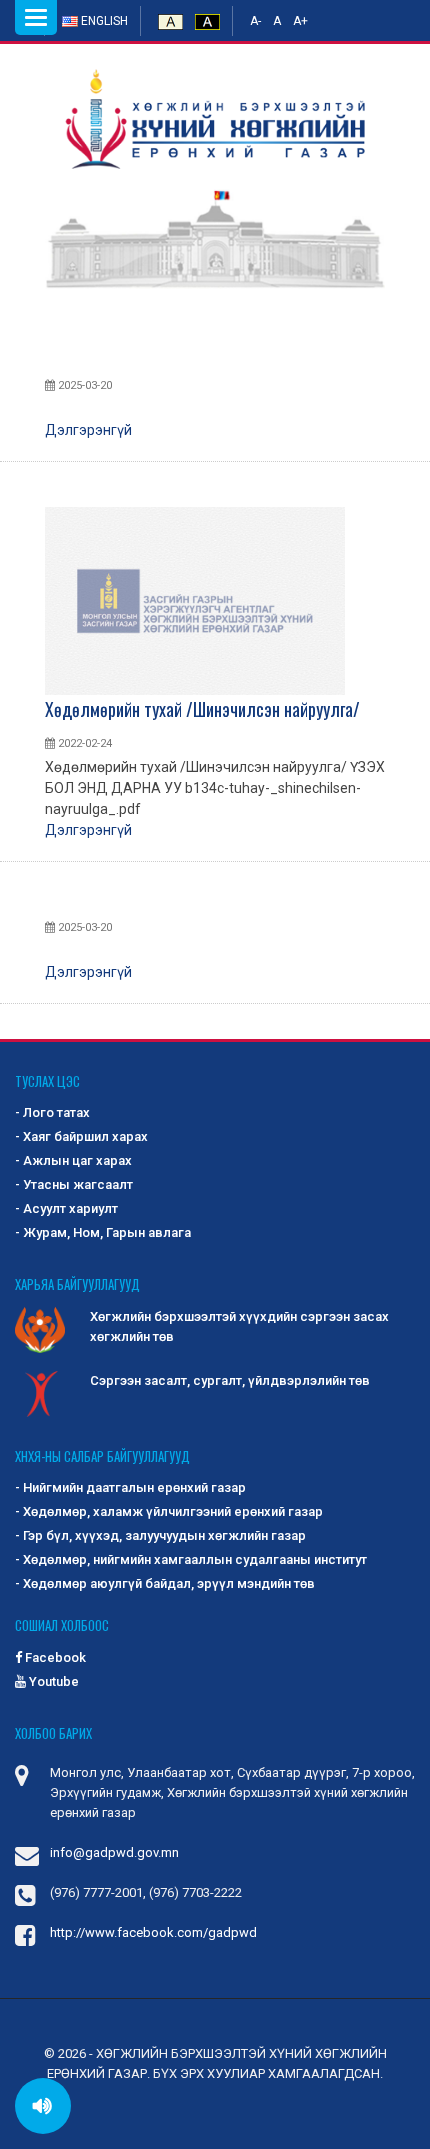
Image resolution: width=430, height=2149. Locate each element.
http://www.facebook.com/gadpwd (153, 1932)
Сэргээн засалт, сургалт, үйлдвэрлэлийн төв (230, 1380)
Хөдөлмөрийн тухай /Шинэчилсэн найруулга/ (202, 709)
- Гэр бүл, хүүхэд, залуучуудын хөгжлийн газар (160, 1535)
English (103, 21)
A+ (300, 21)
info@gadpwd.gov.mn (114, 1852)
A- (255, 21)
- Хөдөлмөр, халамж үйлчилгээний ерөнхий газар (169, 1511)
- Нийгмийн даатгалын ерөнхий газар (130, 1487)
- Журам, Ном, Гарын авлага (103, 1232)
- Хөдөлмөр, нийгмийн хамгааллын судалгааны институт (191, 1559)
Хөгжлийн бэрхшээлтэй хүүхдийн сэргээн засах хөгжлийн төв (239, 1326)
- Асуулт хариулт (66, 1208)
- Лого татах (52, 1112)
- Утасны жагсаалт (74, 1184)
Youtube (52, 1681)
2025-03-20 (83, 385)
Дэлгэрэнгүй (88, 430)
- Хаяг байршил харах (81, 1136)
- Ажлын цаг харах (73, 1160)
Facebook (54, 1657)
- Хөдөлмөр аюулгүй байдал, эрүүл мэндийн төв (165, 1583)
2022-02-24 (83, 743)
